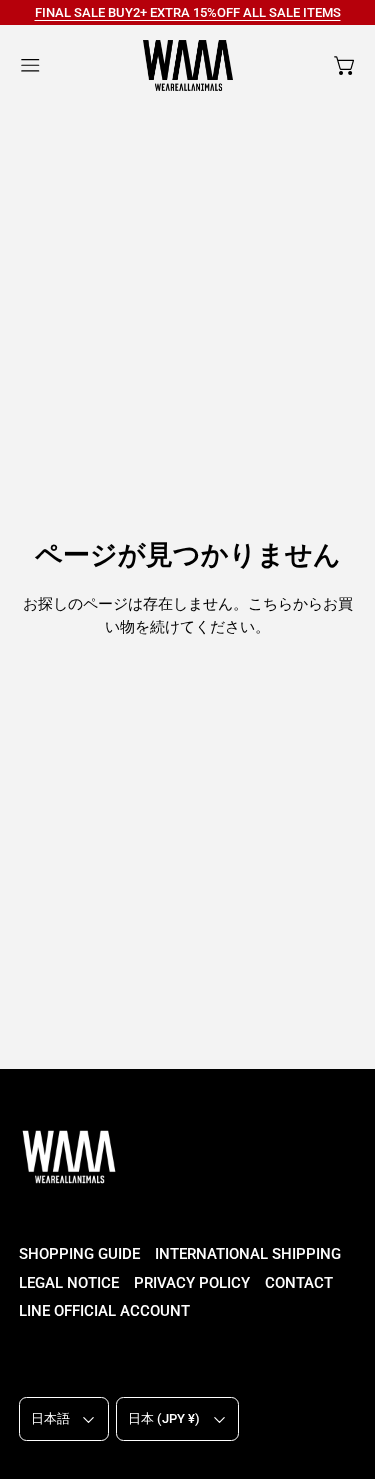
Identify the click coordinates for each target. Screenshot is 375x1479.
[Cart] (345, 65)
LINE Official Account (104, 1311)
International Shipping (248, 1254)
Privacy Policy (192, 1283)
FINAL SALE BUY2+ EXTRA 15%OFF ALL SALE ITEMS (188, 12)
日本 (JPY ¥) (164, 1418)
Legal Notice (69, 1283)
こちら (270, 604)
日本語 (50, 1418)
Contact (299, 1283)
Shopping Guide (79, 1254)
